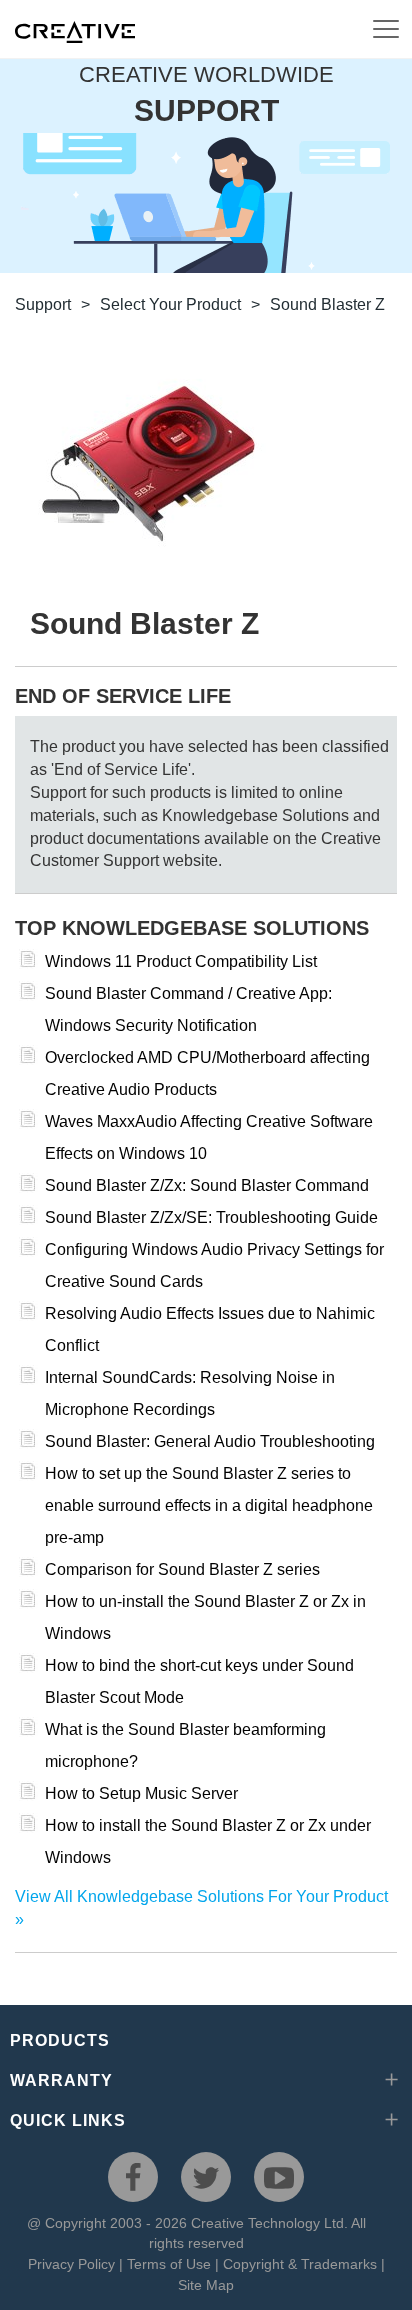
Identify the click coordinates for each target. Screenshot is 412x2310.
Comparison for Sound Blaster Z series (182, 1569)
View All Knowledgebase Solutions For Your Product (201, 1896)
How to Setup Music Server (141, 1793)
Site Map (206, 2285)
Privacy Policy (71, 2264)
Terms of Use (169, 2264)
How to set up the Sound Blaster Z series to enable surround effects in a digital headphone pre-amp (209, 1505)
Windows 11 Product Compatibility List (181, 961)
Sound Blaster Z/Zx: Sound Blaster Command (207, 1185)
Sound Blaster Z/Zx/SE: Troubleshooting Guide (211, 1217)
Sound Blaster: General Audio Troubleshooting (210, 1441)
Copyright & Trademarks (300, 2264)
